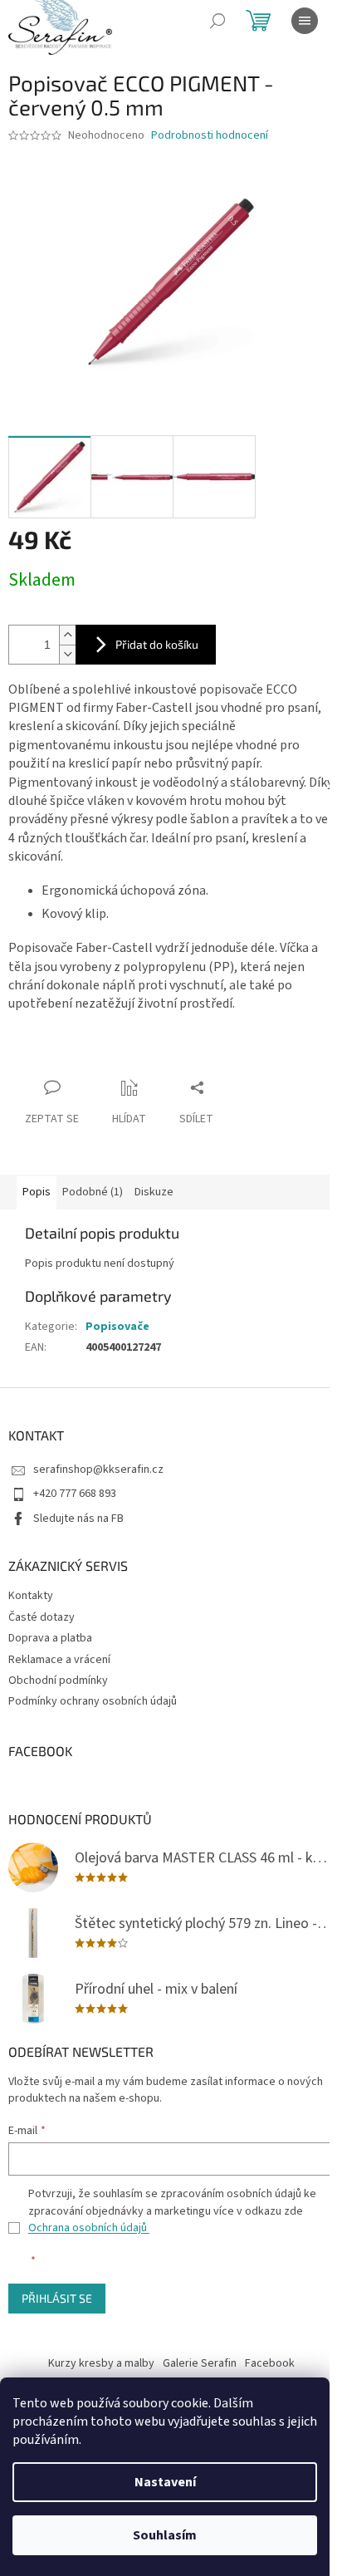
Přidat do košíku (157, 644)
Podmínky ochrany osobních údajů (93, 1701)
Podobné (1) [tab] (93, 1192)
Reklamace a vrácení (59, 1660)
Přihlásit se (57, 2298)
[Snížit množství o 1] (67, 654)
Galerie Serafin (200, 2363)
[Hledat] (217, 21)
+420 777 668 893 (75, 1494)
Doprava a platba (50, 1638)
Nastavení (165, 2482)
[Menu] (305, 21)
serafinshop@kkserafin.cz (98, 1470)
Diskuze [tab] (154, 1192)
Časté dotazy (42, 1617)
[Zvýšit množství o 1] (67, 635)
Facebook (270, 2363)
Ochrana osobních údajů (89, 2228)
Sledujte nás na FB (78, 1519)
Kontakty (31, 1596)
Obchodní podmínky (58, 1681)
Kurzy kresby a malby (101, 2363)
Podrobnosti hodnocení (210, 136)
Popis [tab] (37, 1192)
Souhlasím (165, 2535)
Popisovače (117, 1327)
